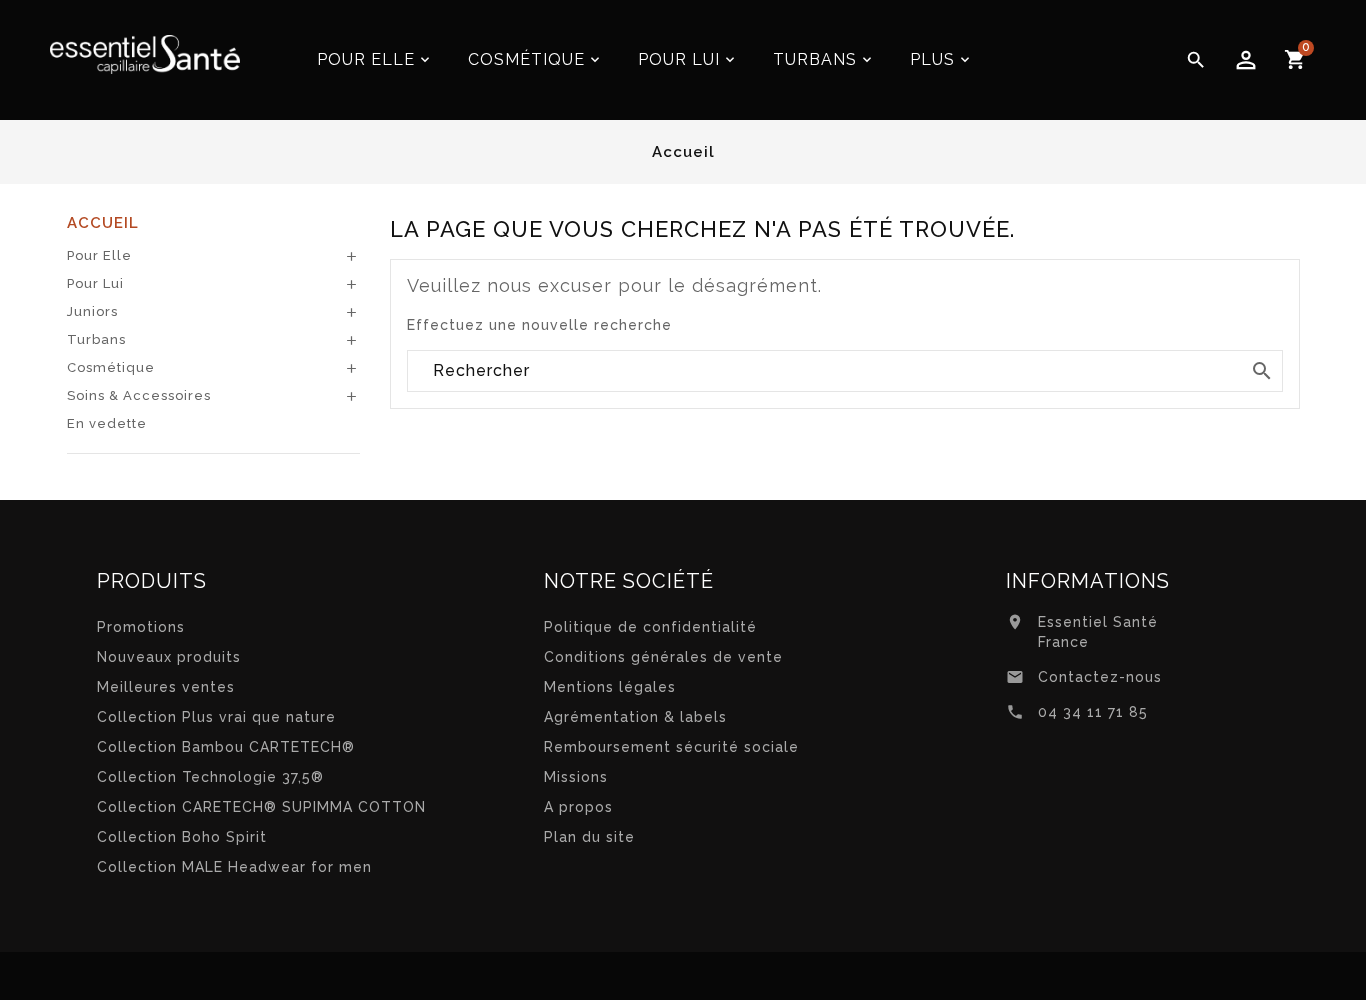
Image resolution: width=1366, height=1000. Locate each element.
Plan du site (589, 837)
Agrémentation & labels (635, 717)
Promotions (141, 627)
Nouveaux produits (169, 657)
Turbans (96, 339)
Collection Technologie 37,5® (210, 777)
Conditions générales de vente (663, 657)
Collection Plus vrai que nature (216, 717)
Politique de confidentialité (650, 627)
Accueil (103, 223)
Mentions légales (610, 687)
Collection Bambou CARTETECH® (226, 747)
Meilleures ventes (166, 687)
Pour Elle (99, 255)
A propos (578, 807)
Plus (932, 59)
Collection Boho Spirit (182, 837)
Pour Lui (95, 283)
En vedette (107, 423)
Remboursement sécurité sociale (671, 747)
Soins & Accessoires (139, 395)
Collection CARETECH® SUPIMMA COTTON (261, 807)
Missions (576, 777)
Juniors (92, 311)
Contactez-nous (1100, 677)
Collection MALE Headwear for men (234, 867)
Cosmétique (111, 367)
